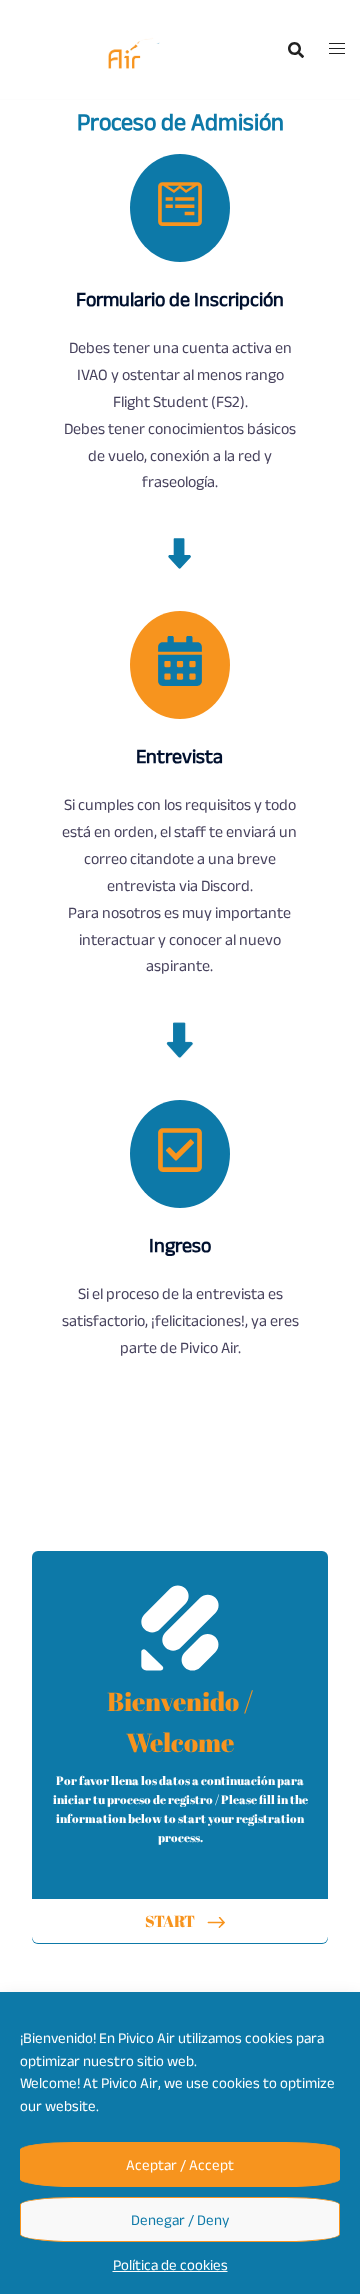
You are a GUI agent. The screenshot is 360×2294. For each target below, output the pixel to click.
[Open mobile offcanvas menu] (337, 49)
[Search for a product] (296, 50)
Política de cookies (170, 2264)
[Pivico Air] (97, 50)
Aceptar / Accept (180, 2164)
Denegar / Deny (180, 2219)
